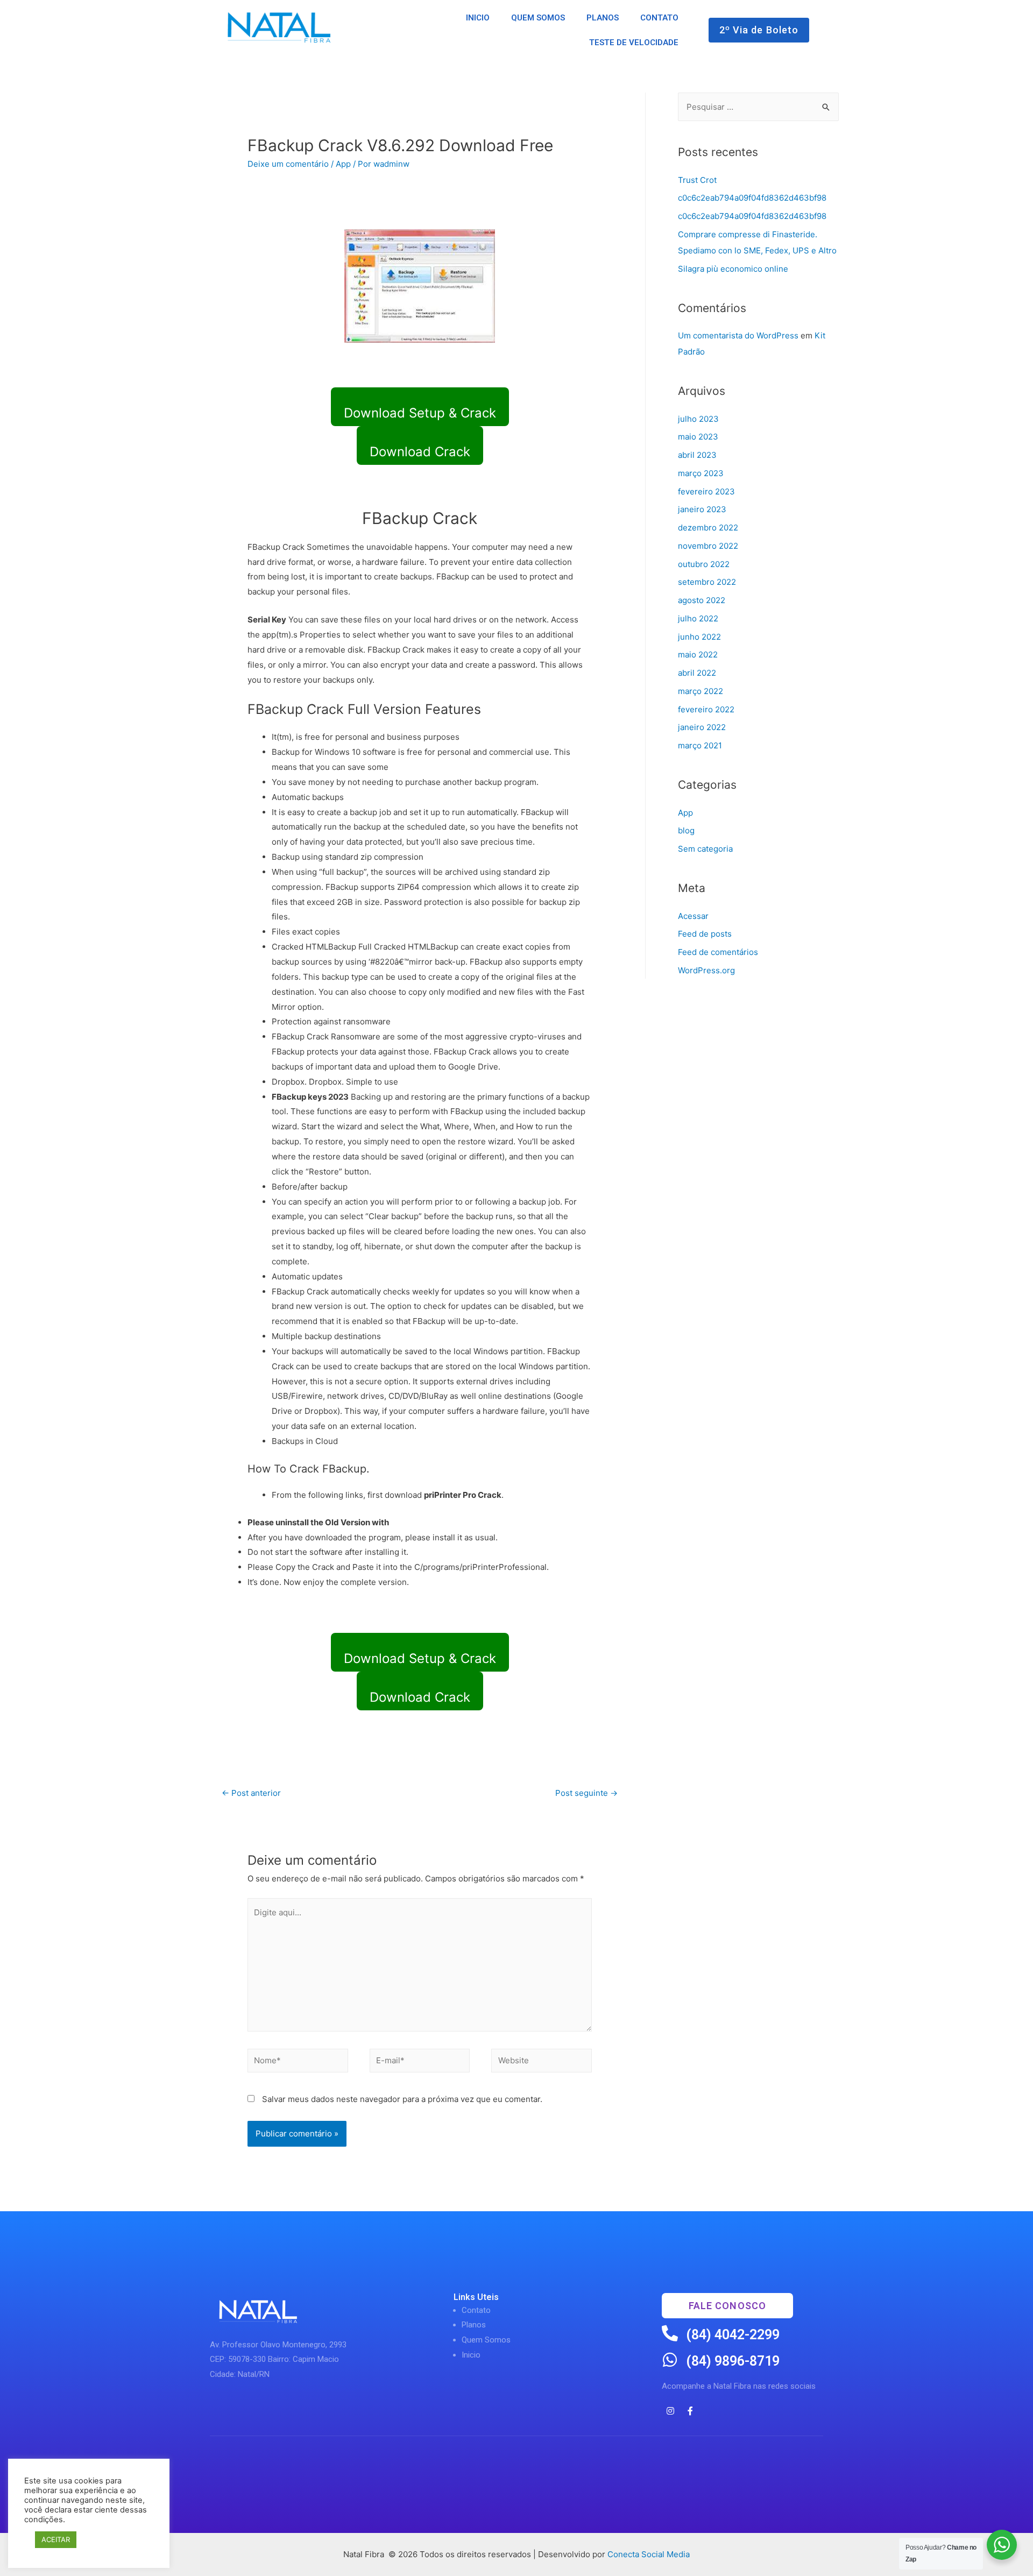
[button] (759, 30)
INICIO (478, 18)
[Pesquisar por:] (758, 107)
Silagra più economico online (733, 269)
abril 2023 (697, 455)
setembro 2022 (707, 582)
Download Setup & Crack (420, 413)
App (343, 164)
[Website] (542, 2062)
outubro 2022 (704, 564)
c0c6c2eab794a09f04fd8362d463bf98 (752, 198)
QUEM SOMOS (538, 18)
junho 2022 (699, 637)
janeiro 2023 (702, 509)
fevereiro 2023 (706, 491)
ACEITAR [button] (56, 2539)
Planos (474, 2325)
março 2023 (701, 473)
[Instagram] (670, 2411)
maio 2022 (698, 654)
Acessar (693, 916)
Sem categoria (705, 849)
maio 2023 (698, 437)
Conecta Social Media (649, 2554)
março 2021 (700, 745)
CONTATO (659, 18)
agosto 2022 (702, 600)
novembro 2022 (708, 546)
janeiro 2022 (702, 727)
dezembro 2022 (708, 528)
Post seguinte (586, 1793)
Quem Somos (486, 2340)
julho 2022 (698, 618)
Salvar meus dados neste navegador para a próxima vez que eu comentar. (402, 2099)
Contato (476, 2310)
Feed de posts (705, 934)
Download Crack (420, 452)
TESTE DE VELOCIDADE (634, 43)
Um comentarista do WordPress (738, 335)
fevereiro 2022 (706, 709)
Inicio (471, 2355)
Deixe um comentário (288, 164)
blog (686, 830)
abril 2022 (697, 673)
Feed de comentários (718, 952)
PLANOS (603, 18)
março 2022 (701, 691)
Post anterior (251, 1793)
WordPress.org (706, 970)
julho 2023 (698, 419)
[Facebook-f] (690, 2411)
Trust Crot (697, 180)
